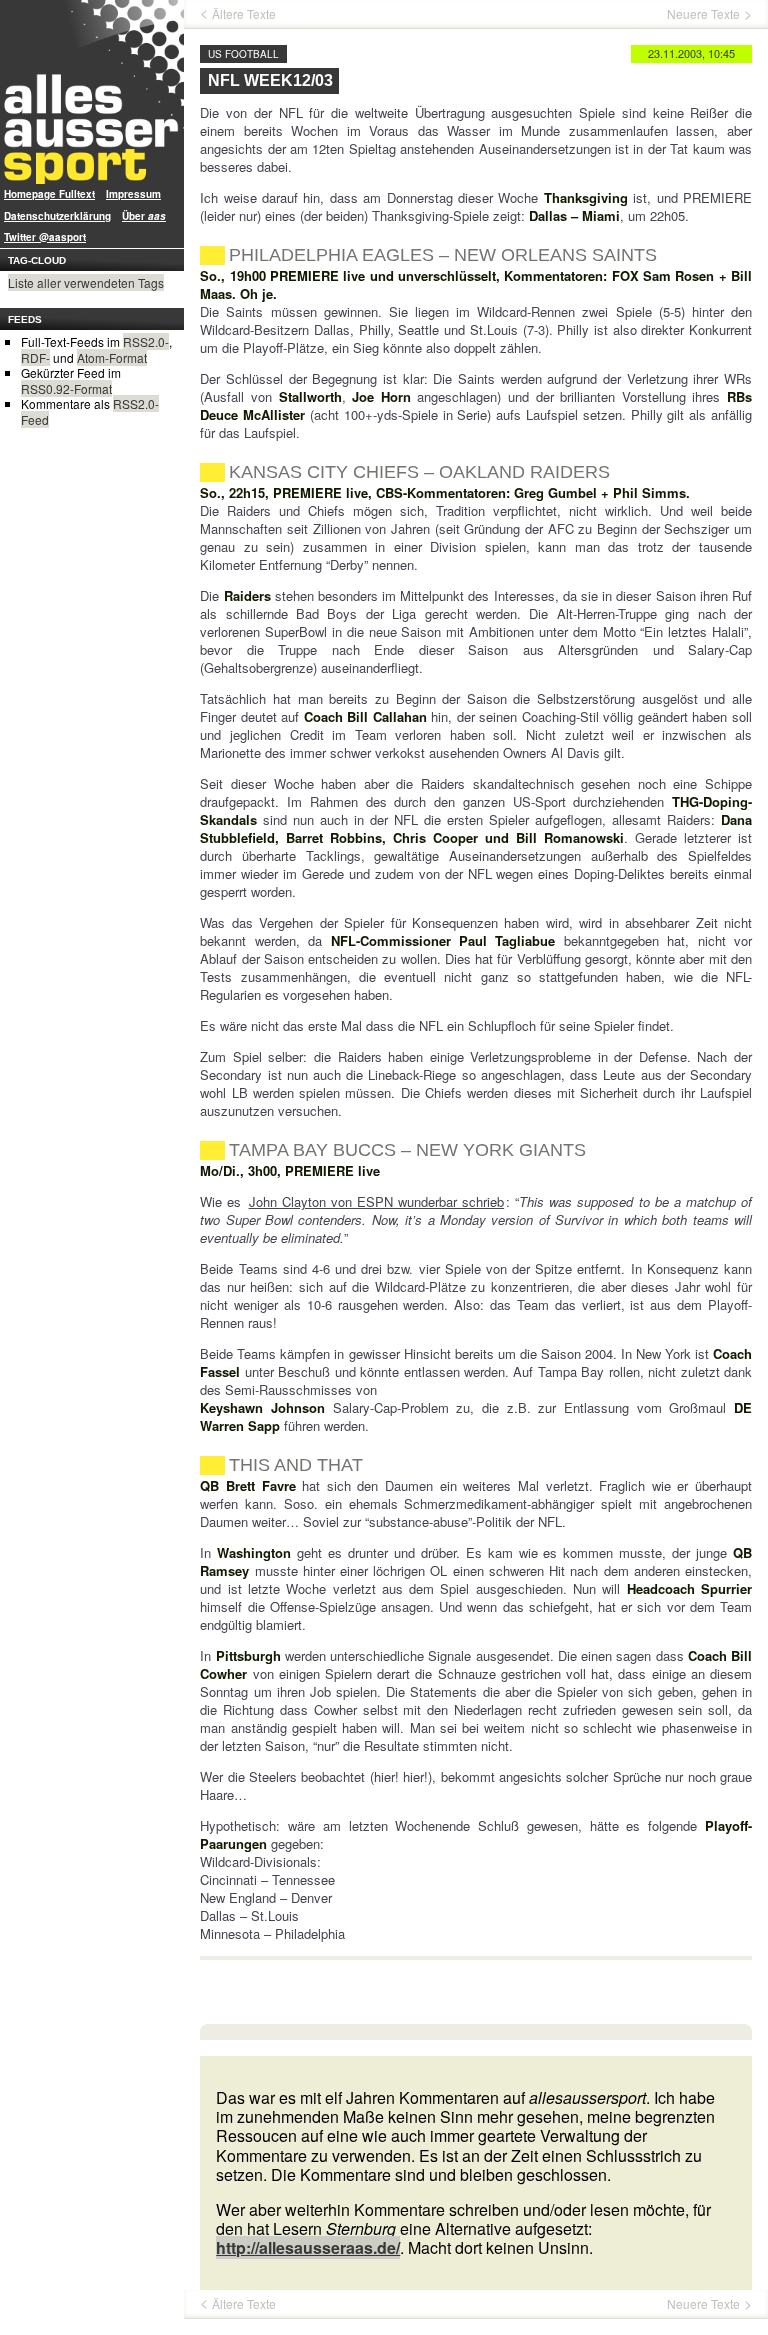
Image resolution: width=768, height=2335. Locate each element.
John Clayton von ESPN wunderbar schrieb (377, 1201)
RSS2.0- (146, 341)
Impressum (133, 194)
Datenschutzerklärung (57, 216)
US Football (243, 54)
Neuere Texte (703, 14)
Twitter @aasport (45, 237)
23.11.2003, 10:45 (691, 53)
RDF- (35, 357)
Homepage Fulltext (49, 194)
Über (144, 216)
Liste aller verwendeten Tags (86, 282)
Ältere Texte (244, 14)
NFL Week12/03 (270, 80)
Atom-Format (112, 357)
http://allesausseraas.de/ (308, 2247)
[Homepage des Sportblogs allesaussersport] (92, 92)
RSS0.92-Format (66, 388)
